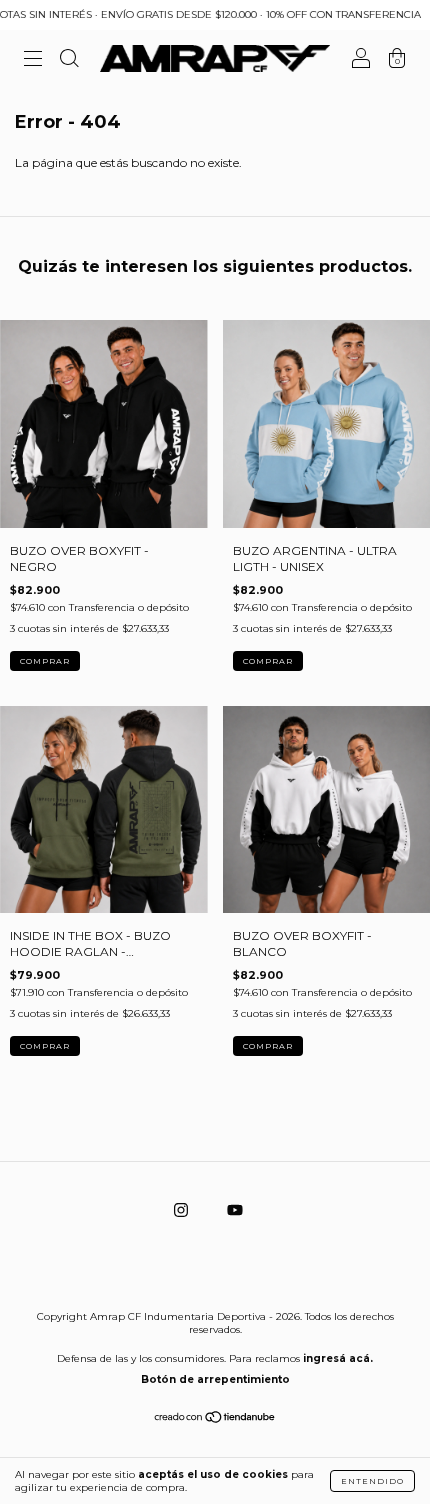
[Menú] (33, 61)
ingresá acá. (338, 1358)
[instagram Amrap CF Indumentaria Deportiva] (182, 1210)
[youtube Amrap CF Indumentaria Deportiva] (235, 1210)
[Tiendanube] (215, 1419)
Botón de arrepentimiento (215, 1379)
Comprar (45, 661)
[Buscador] (69, 61)
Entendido (372, 1481)
